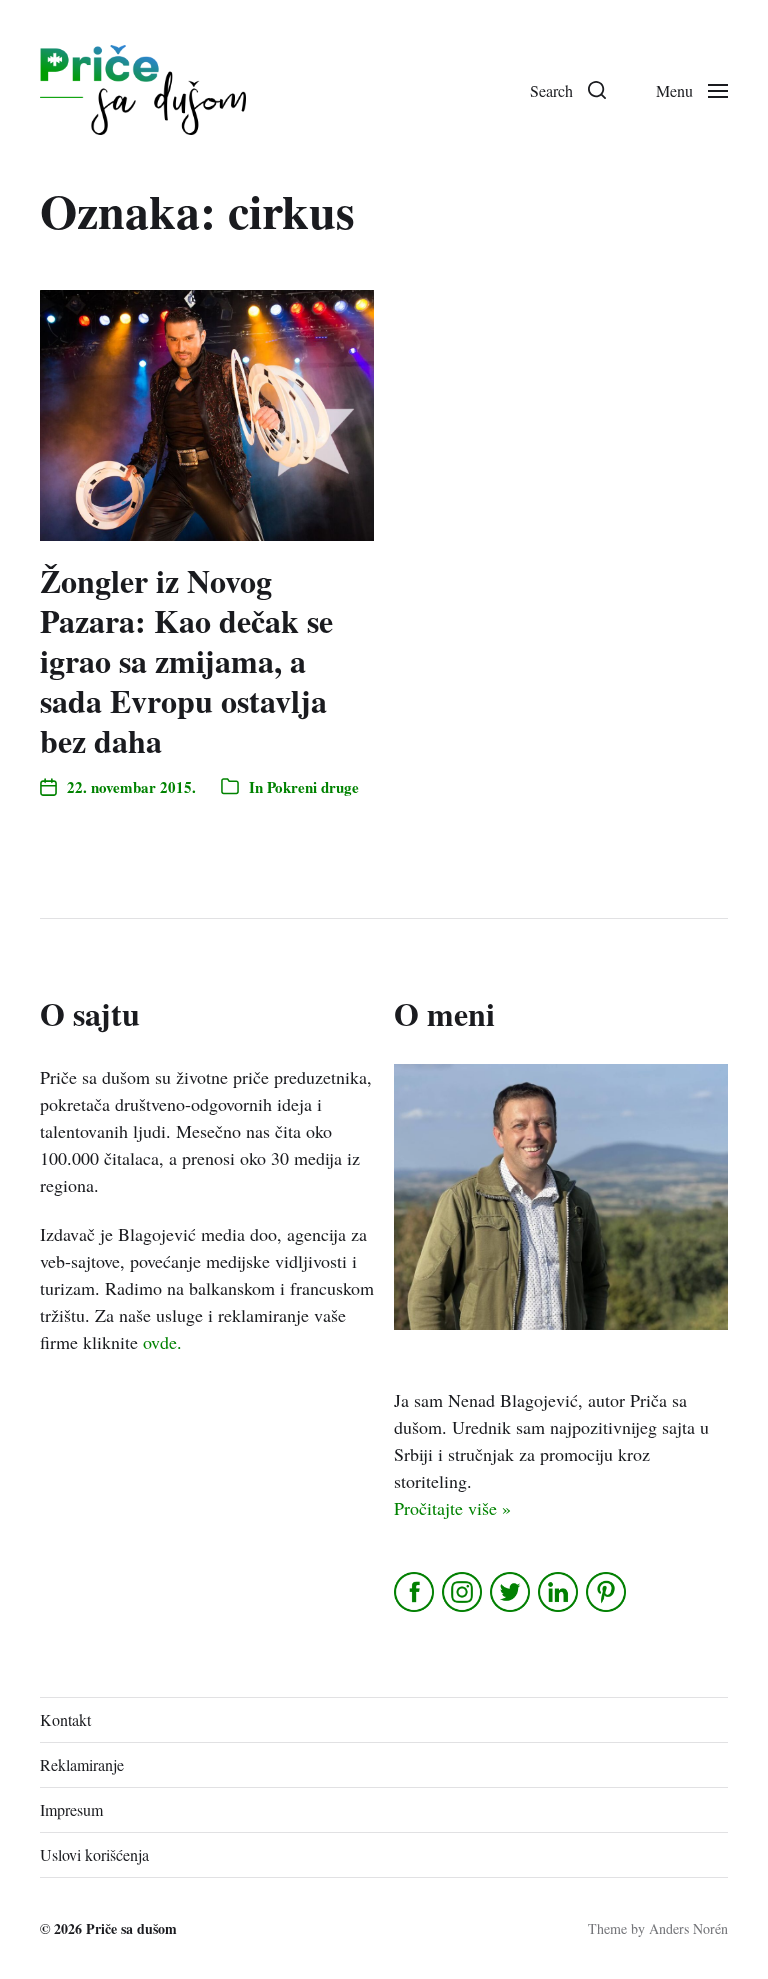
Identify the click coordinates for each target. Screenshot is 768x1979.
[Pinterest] (607, 1592)
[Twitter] (511, 1592)
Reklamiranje (82, 1764)
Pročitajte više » (452, 1508)
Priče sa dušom (131, 1928)
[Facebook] (415, 1592)
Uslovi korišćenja (94, 1854)
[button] (568, 90)
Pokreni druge (313, 787)
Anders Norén (688, 1928)
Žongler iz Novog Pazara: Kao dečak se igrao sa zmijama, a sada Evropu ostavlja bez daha (186, 660)
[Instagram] (463, 1592)
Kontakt (65, 1719)
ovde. (162, 1342)
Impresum (71, 1809)
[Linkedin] (559, 1592)
